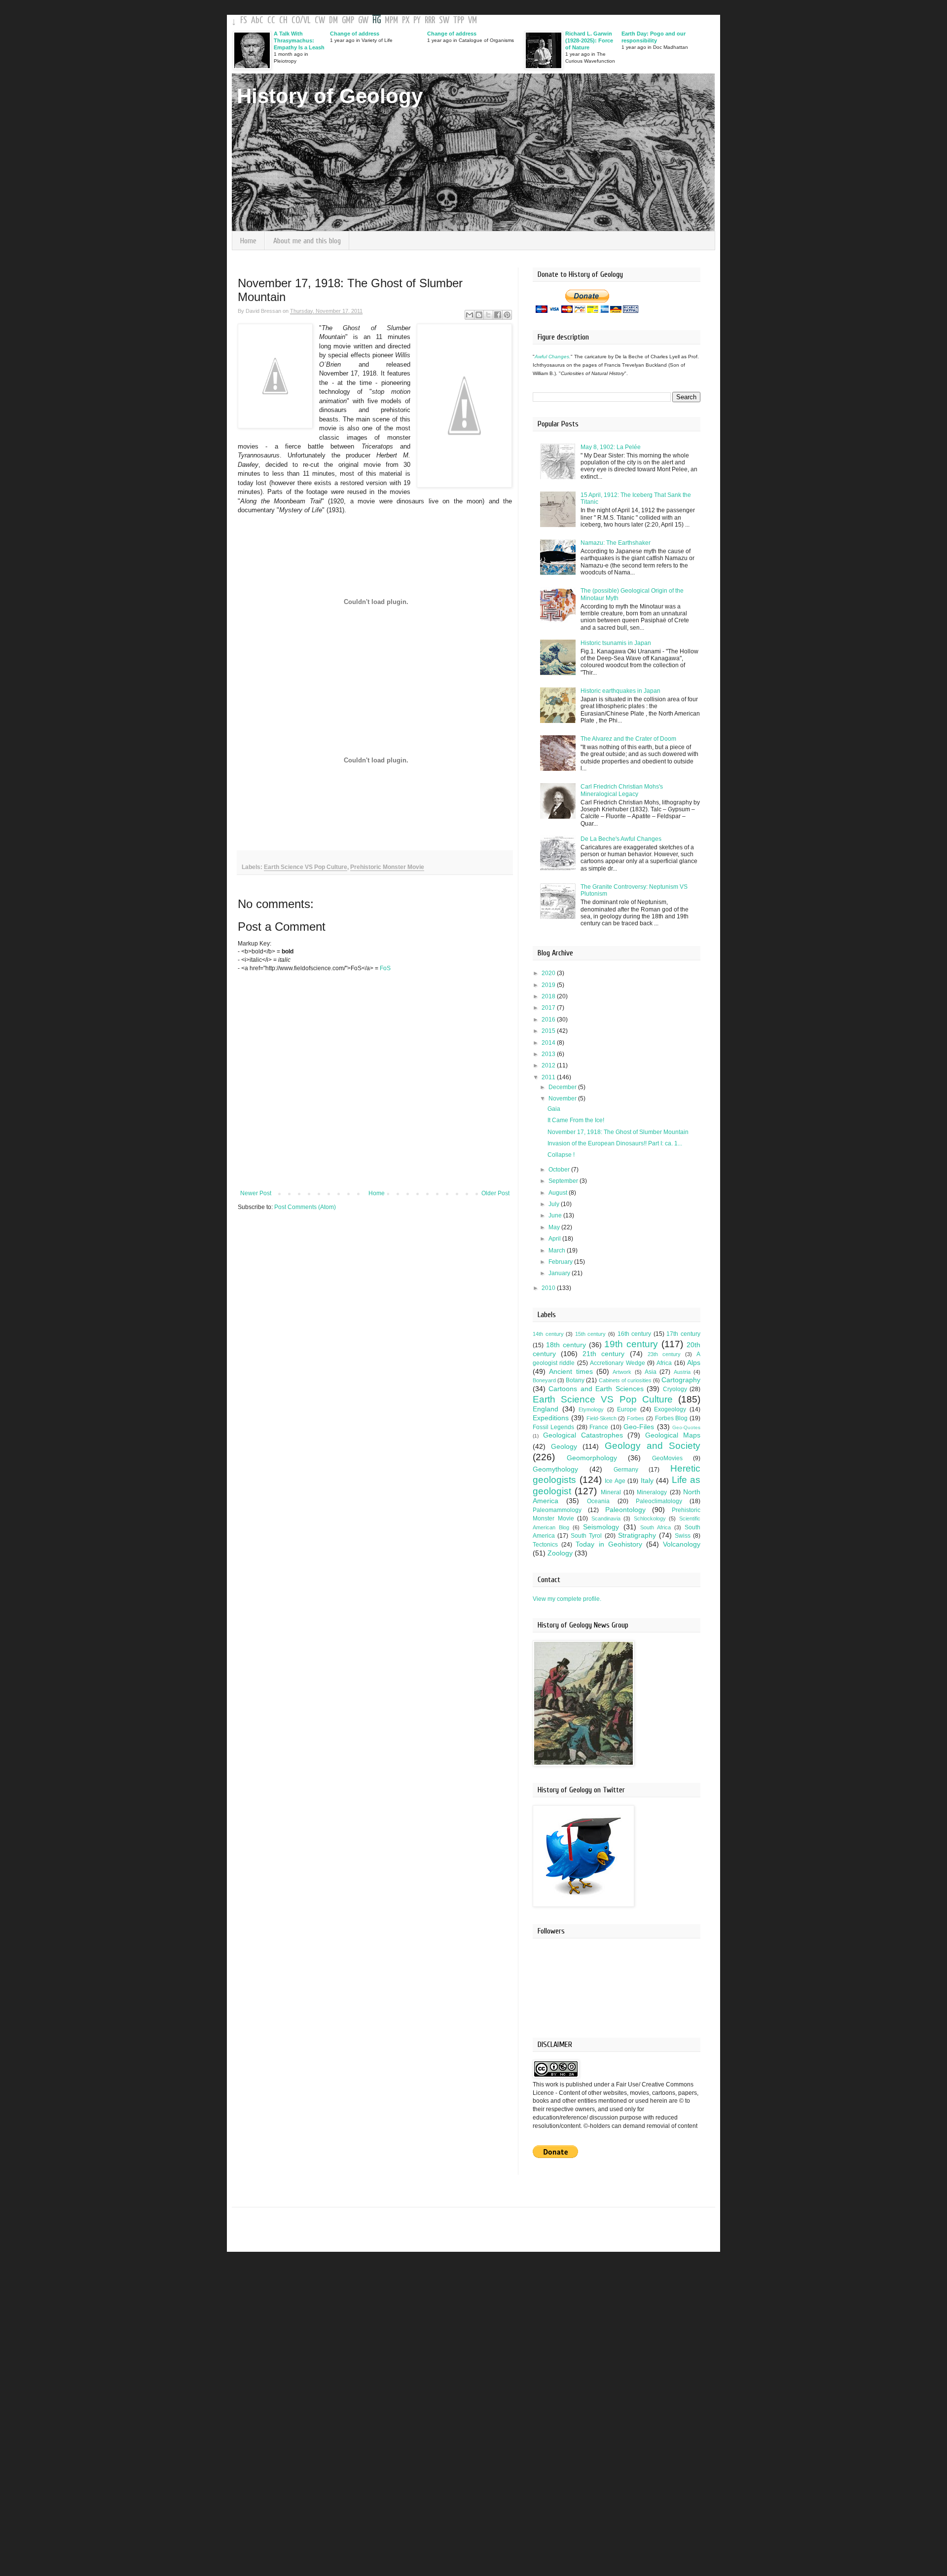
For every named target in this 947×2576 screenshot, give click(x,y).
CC (271, 20)
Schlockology (650, 1518)
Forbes (636, 1418)
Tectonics (545, 1545)
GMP (348, 20)
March (558, 1250)
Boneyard (544, 1380)
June (556, 1215)
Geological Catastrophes (583, 1435)
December (563, 1087)
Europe (627, 1409)
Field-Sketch (601, 1418)
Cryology (675, 1389)
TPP (459, 20)
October (560, 1170)
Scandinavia (606, 1518)
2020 (549, 973)
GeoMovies (667, 1458)
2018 (549, 996)
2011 (549, 1077)
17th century (683, 1334)
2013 (549, 1054)
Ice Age (615, 1481)
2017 (549, 1008)
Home (248, 241)
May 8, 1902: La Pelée (611, 447)
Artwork (622, 1372)
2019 (549, 985)
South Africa (656, 1527)
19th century (631, 1344)
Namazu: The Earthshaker (616, 543)
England (546, 1409)
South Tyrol (586, 1536)
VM (473, 20)
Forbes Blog (672, 1418)
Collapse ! (561, 1155)
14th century (548, 1334)
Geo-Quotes (686, 1427)
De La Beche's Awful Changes (621, 839)
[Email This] (470, 315)
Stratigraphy (637, 1535)
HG (377, 20)
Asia (651, 1372)
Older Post (495, 1193)
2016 (549, 1020)
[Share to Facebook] (498, 315)
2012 (549, 1065)
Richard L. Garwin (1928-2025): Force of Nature (589, 40)
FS (244, 20)
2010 (549, 1288)
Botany (575, 1380)
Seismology (601, 1527)
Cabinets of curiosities (625, 1380)
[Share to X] (488, 315)
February (561, 1262)
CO (296, 20)
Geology (564, 1446)
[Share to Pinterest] (507, 315)
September (564, 1181)
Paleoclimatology (659, 1501)
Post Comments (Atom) (305, 1207)
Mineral (611, 1492)
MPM (391, 20)
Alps (694, 1363)
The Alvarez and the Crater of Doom (628, 739)
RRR (430, 20)
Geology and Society (653, 1446)
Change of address (355, 34)
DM (333, 20)
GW (363, 20)
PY (417, 20)
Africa (664, 1363)
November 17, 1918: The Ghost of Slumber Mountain (618, 1132)
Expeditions (551, 1418)
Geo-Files (639, 1427)
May (555, 1227)
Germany (626, 1470)
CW (320, 20)
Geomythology (555, 1469)
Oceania (598, 1501)
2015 (549, 1031)
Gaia (554, 1109)
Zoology (560, 1553)
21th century (603, 1354)
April (555, 1239)
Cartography (681, 1380)
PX (406, 20)
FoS (385, 968)
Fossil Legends (553, 1427)
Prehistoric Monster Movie (387, 867)
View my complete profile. (567, 1599)
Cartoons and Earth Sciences (596, 1389)
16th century (635, 1334)
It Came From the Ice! (576, 1120)
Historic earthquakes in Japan (620, 691)
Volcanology (682, 1544)
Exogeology (670, 1409)
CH (283, 20)
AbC (257, 20)
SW (444, 20)
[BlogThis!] (479, 315)
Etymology (591, 1409)
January (560, 1273)
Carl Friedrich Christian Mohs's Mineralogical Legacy (622, 790)
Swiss (683, 1536)
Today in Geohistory (609, 1544)
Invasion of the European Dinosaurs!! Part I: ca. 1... (615, 1143)
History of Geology (330, 96)
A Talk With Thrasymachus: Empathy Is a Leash (299, 40)
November (563, 1099)
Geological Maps (673, 1435)
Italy (647, 1480)
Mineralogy (652, 1492)
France (599, 1427)
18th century (566, 1345)
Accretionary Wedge (617, 1363)
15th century (591, 1334)
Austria (682, 1372)
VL (307, 20)
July (555, 1204)
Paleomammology (557, 1510)
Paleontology (625, 1510)
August (559, 1193)
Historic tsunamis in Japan (616, 643)
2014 (549, 1043)
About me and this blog (307, 241)
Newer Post (256, 1193)
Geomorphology (592, 1458)
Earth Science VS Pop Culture (306, 867)
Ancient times (571, 1371)
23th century (664, 1354)
